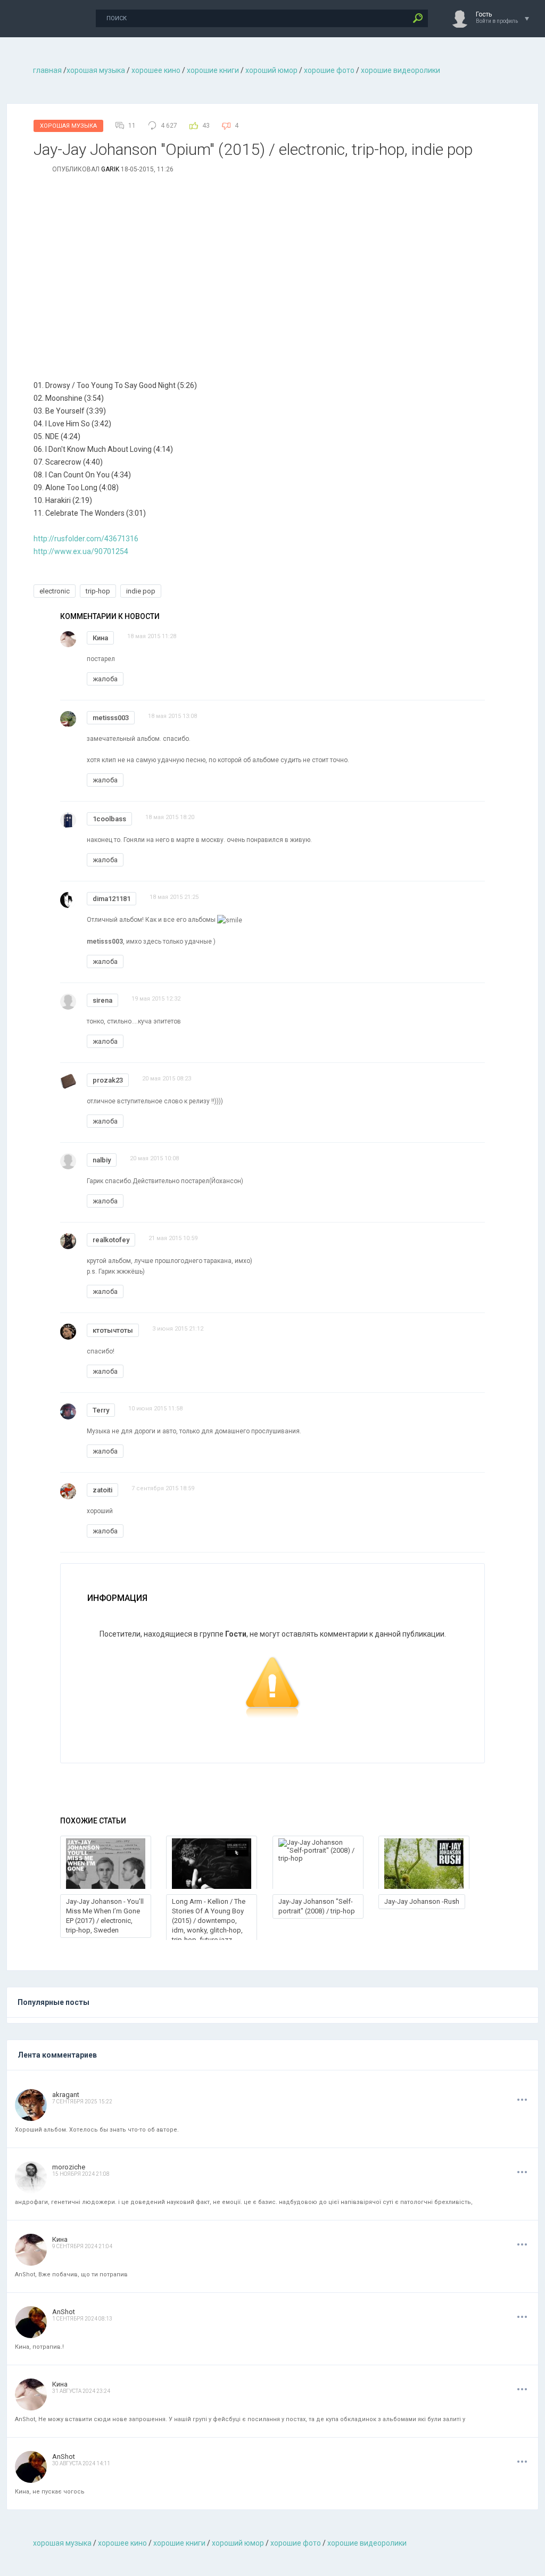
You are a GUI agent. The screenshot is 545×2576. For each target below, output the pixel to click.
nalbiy (102, 1160)
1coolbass (109, 819)
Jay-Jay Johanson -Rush (422, 1901)
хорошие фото (329, 70)
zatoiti (102, 1490)
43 (206, 126)
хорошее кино (156, 70)
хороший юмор (271, 70)
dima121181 (112, 899)
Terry (101, 1410)
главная (47, 70)
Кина (100, 638)
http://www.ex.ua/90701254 (81, 551)
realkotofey (111, 1240)
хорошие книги (213, 70)
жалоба (105, 679)
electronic (55, 591)
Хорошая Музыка (68, 126)
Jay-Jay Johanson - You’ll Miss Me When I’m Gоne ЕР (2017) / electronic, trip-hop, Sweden (105, 1916)
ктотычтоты (113, 1330)
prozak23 (108, 1080)
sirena (102, 1000)
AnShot (64, 2312)
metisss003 (111, 718)
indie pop (141, 591)
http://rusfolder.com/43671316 (86, 539)
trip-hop (98, 591)
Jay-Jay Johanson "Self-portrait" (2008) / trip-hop (317, 1906)
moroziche (69, 2167)
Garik (110, 169)
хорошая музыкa (96, 70)
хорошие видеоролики (401, 70)
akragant (66, 2095)
